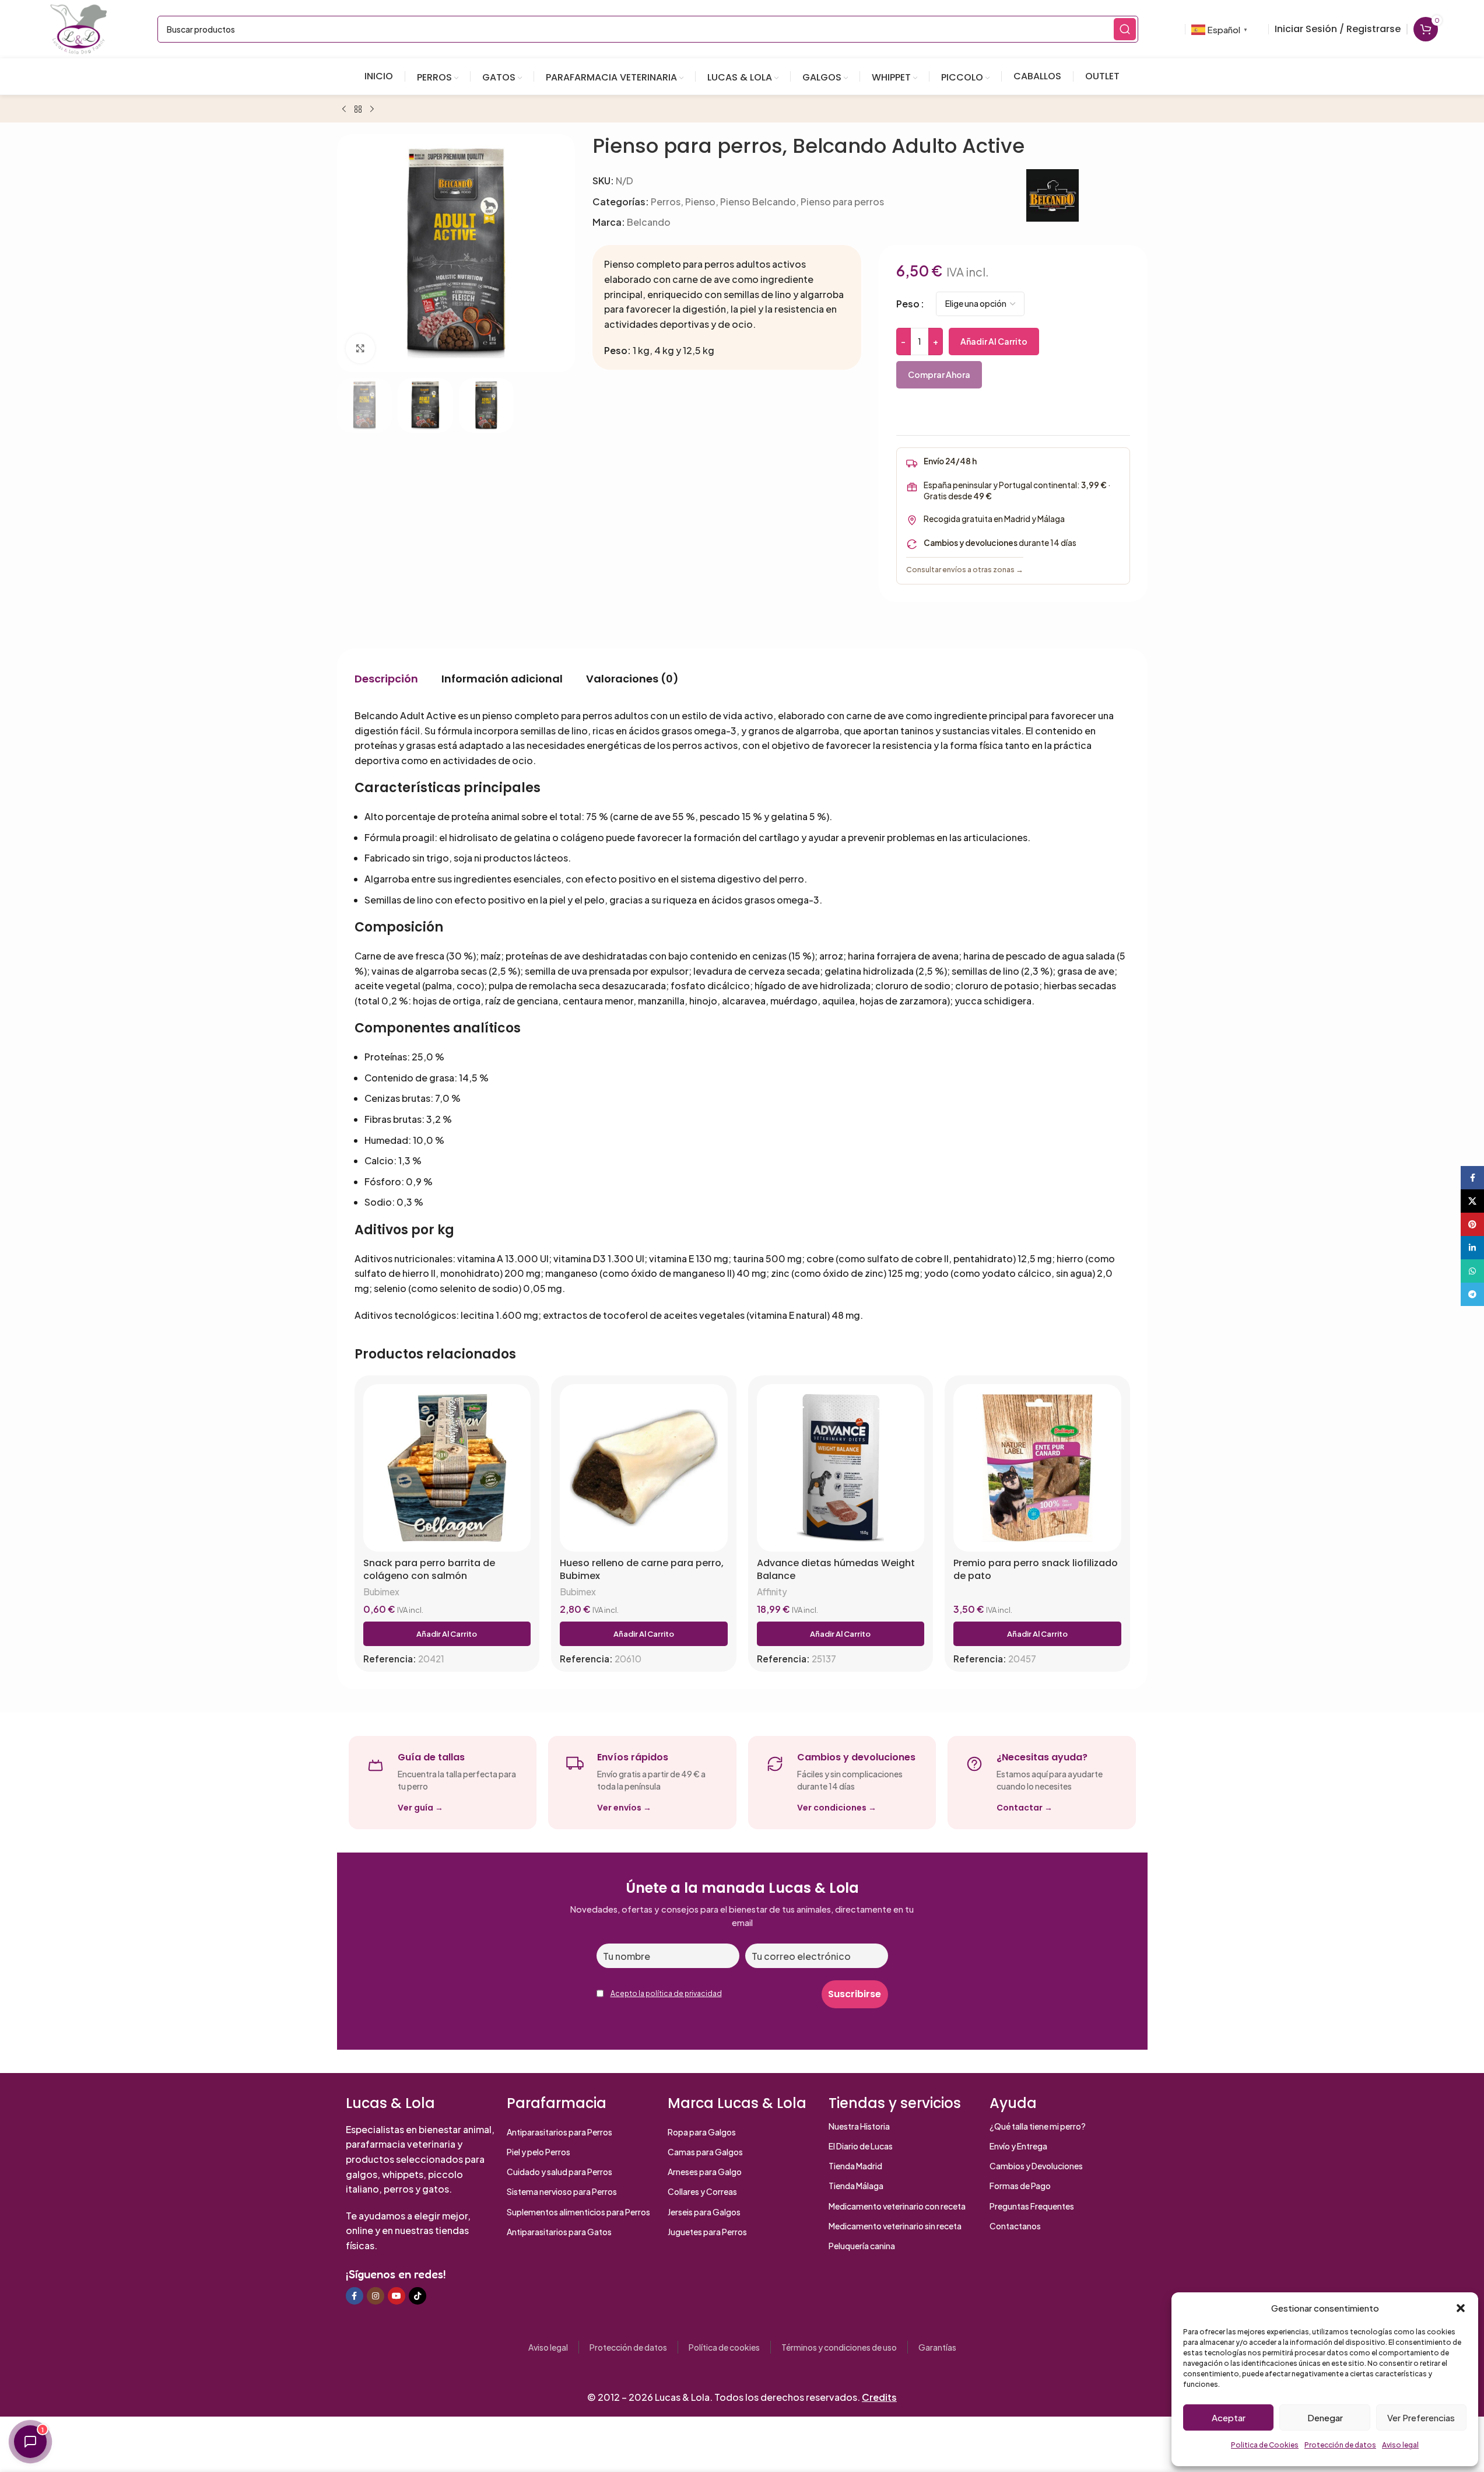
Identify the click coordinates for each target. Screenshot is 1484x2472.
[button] (1461, 2308)
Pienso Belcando (758, 202)
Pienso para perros (842, 202)
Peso (908, 304)
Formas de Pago (1020, 2186)
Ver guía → (420, 1808)
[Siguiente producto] (372, 110)
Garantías (937, 2347)
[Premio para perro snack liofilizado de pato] (1037, 1468)
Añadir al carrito (994, 341)
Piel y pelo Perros (538, 2152)
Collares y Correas (702, 2191)
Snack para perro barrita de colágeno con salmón (429, 1569)
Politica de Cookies (1265, 2445)
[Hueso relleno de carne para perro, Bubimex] (644, 1468)
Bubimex (381, 1592)
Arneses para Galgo (705, 2172)
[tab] (386, 678)
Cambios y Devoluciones (1036, 2166)
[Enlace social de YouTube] (397, 2296)
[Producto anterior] (344, 110)
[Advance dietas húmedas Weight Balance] (841, 1468)
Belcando (649, 222)
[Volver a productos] (358, 110)
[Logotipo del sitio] (79, 28)
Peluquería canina (862, 2246)
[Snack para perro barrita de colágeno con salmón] (447, 1468)
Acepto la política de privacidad (666, 1993)
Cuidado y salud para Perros (559, 2172)
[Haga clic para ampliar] (360, 348)
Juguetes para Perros (707, 2232)
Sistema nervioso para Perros (562, 2191)
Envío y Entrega (1018, 2146)
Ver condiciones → (837, 1808)
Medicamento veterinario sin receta (895, 2226)
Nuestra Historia (859, 2126)
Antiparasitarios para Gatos (559, 2232)
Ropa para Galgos (702, 2132)
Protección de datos (1340, 2445)
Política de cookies (724, 2347)
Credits (879, 2397)
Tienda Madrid (855, 2166)
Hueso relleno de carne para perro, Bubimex (642, 1569)
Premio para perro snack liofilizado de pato (1036, 1569)
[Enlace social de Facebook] (355, 2296)
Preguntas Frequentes (1032, 2206)
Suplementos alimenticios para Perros (578, 2212)
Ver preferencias (1421, 2417)
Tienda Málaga (856, 2186)
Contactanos (1015, 2226)
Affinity (772, 1592)
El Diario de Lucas (861, 2146)
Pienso (700, 202)
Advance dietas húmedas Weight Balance (836, 1569)
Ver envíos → (624, 1808)
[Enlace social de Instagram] (376, 2296)
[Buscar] (1125, 29)
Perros (666, 202)
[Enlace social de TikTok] (418, 2296)
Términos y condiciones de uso (839, 2347)
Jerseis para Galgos (704, 2212)
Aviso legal (1400, 2445)
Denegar (1325, 2417)
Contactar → (1025, 1808)
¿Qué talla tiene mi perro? (1038, 2126)
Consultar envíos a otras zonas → (965, 569)
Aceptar (1229, 2417)
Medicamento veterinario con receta (897, 2206)
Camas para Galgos (705, 2152)
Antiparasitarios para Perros (559, 2132)
